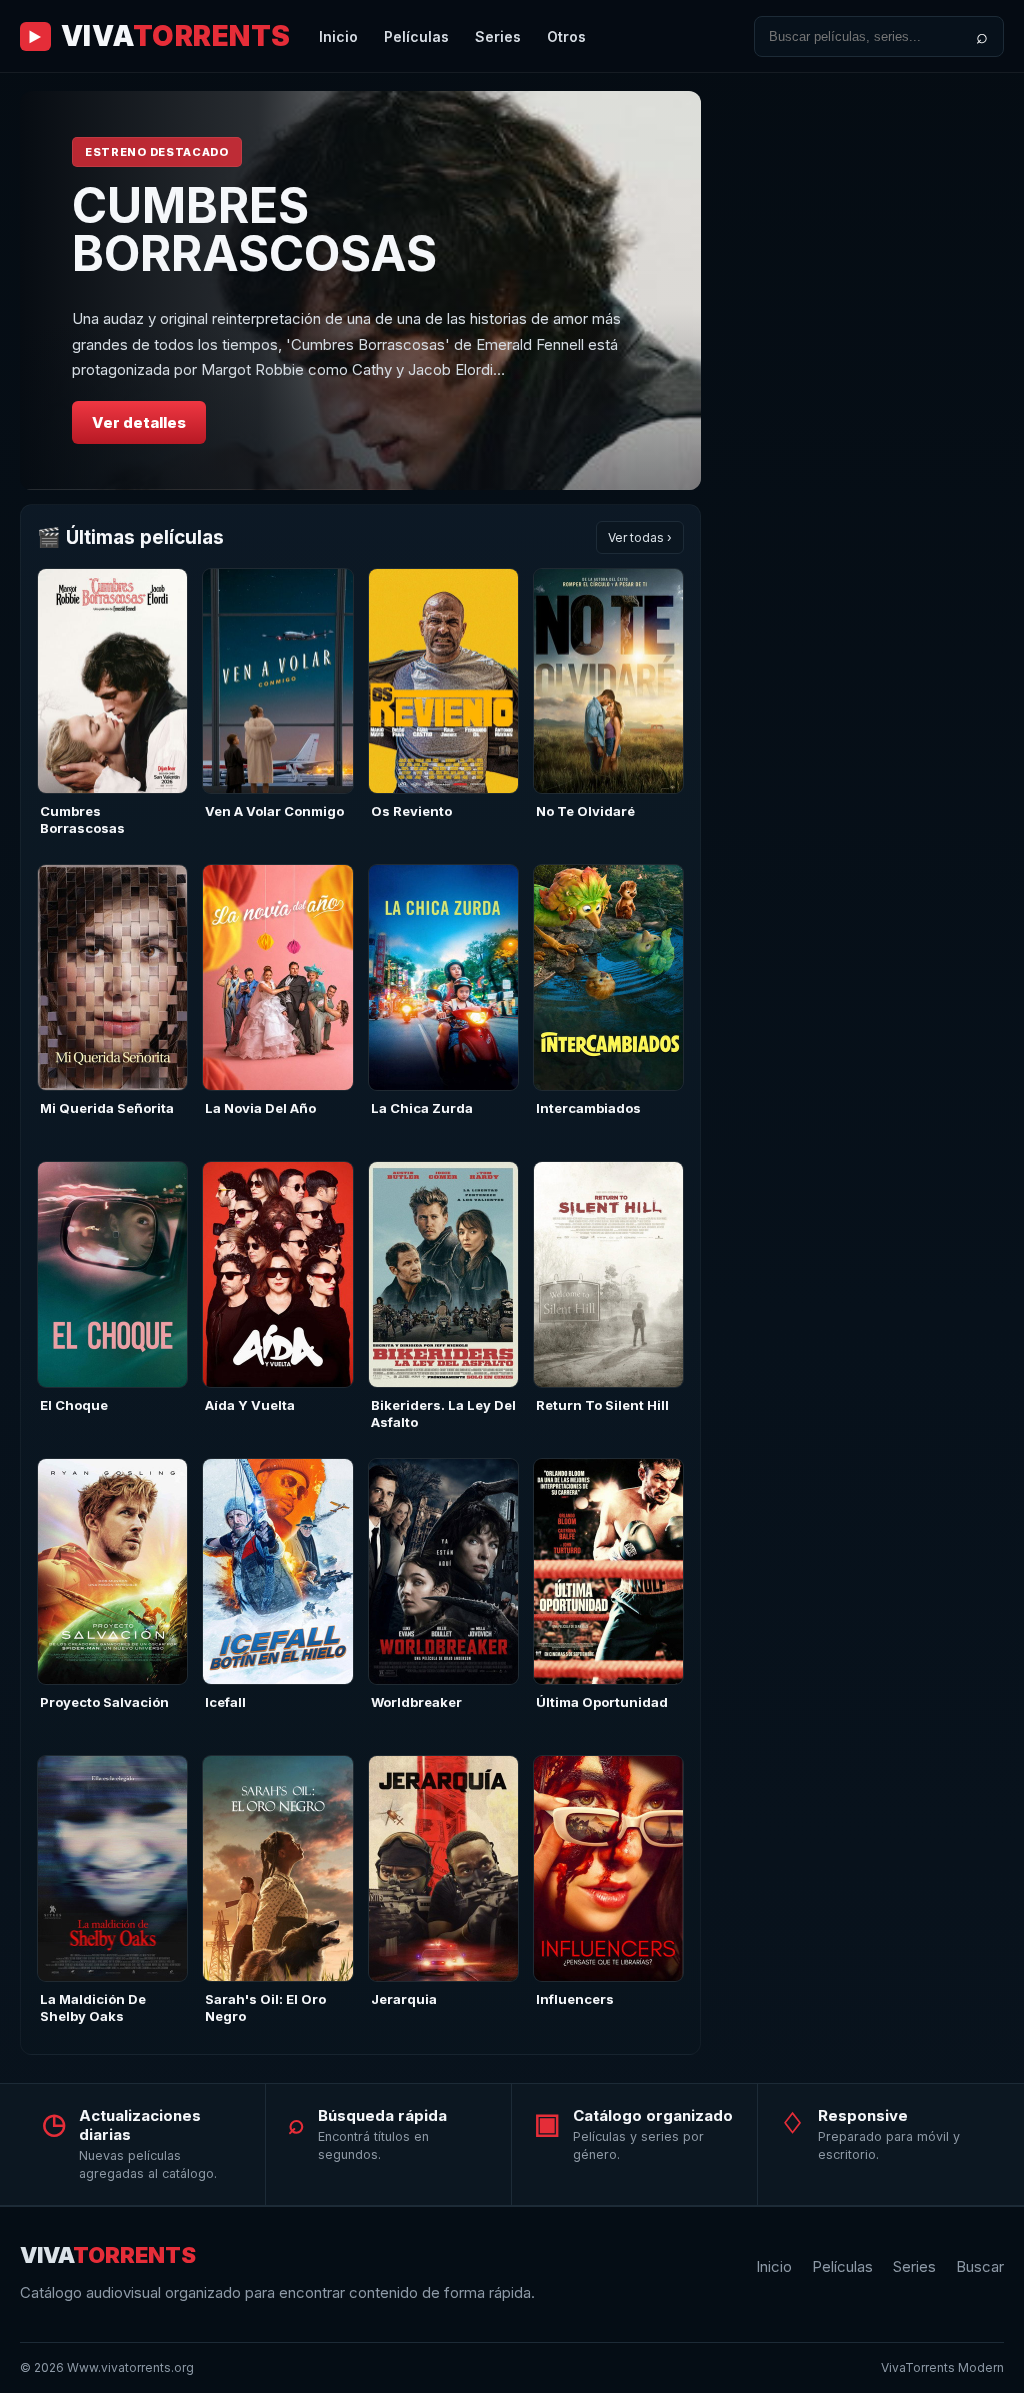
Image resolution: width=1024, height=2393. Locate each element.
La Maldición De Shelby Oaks (93, 2007)
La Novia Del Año (260, 1108)
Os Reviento (411, 811)
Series (498, 36)
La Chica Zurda (422, 1108)
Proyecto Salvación (104, 1702)
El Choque (74, 1405)
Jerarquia (404, 1999)
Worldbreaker (416, 1702)
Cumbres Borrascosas (82, 819)
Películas (416, 36)
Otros (566, 36)
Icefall (225, 1702)
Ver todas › (640, 537)
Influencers (575, 1999)
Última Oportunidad (602, 1702)
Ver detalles (139, 422)
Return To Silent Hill (602, 1405)
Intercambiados (588, 1108)
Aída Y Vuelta (250, 1405)
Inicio (338, 36)
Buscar (980, 2266)
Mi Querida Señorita (107, 1108)
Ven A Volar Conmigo (274, 811)
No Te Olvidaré (585, 811)
